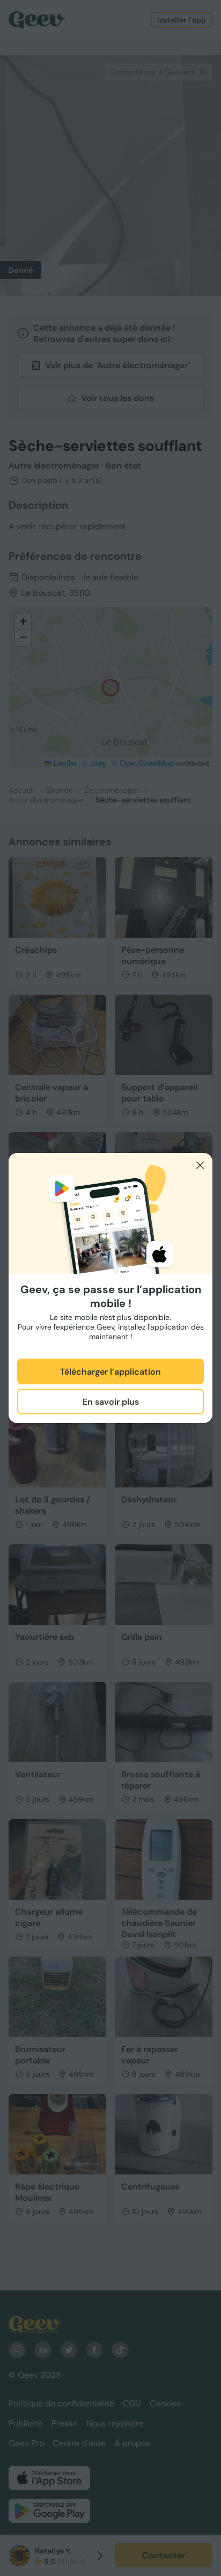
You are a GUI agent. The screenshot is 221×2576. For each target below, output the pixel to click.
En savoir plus (111, 1402)
